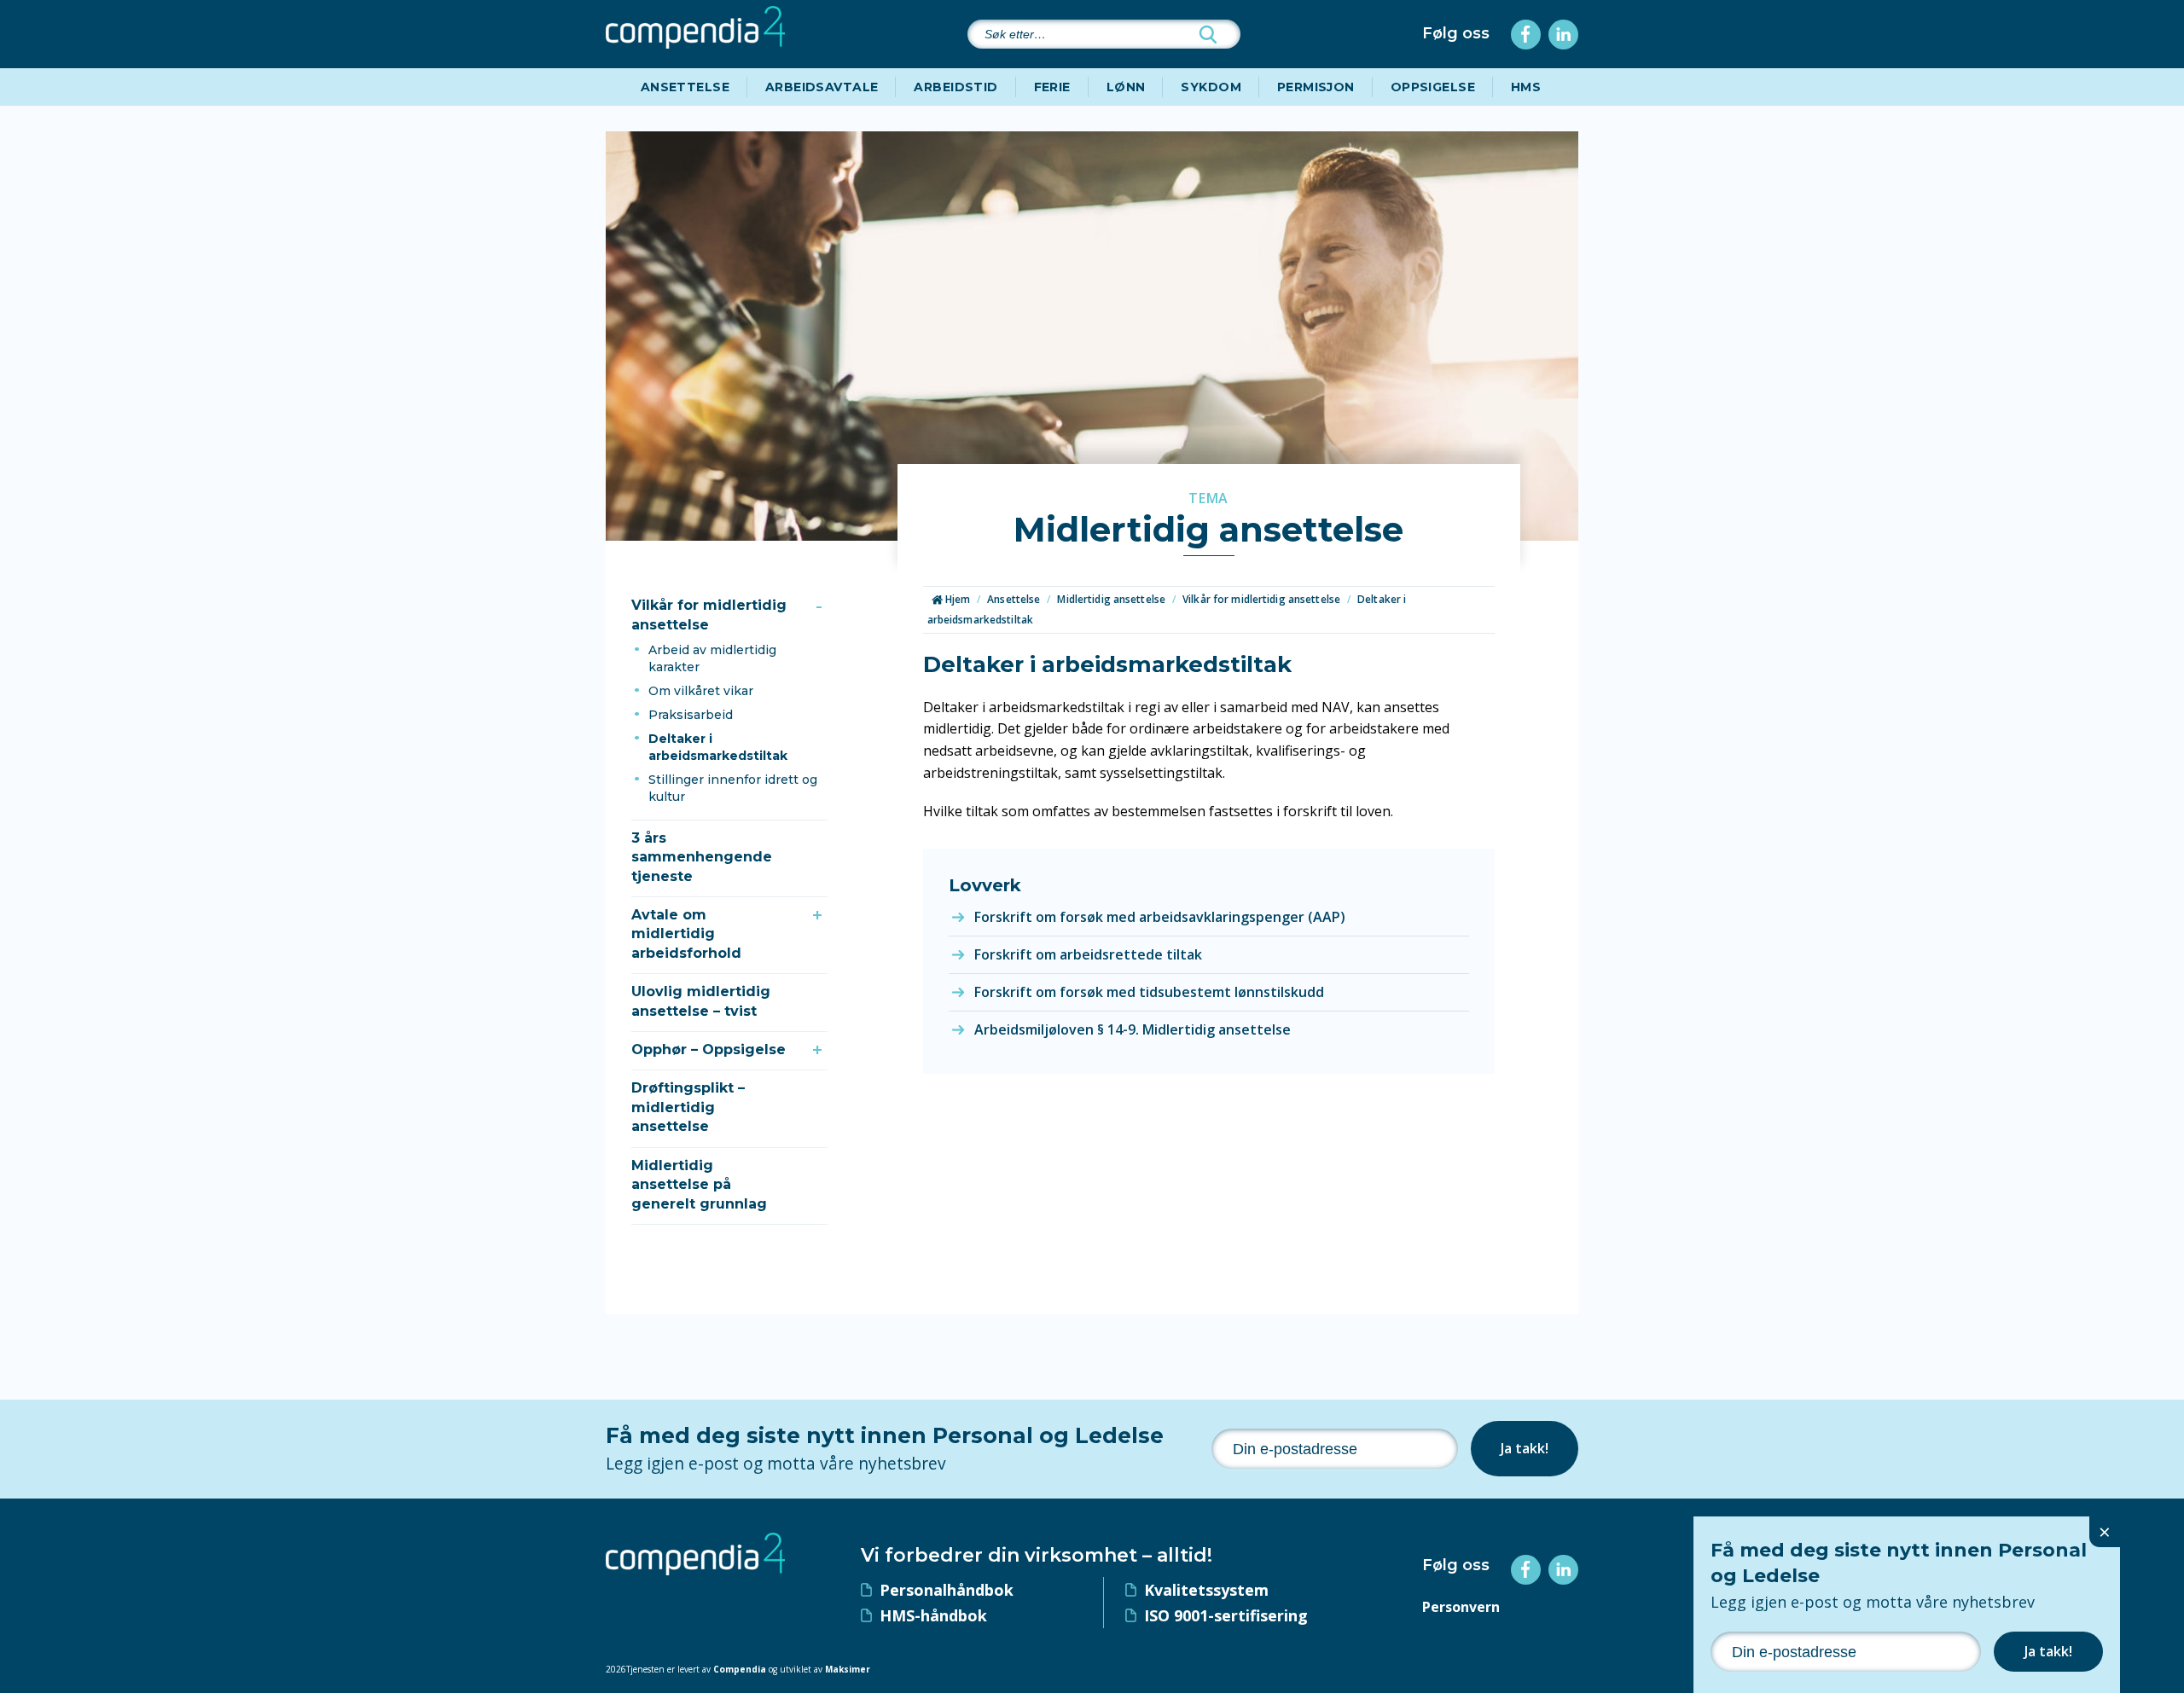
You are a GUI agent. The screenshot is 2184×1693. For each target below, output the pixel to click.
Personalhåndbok (947, 1590)
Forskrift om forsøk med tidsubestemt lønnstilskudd (1149, 992)
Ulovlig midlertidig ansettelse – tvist (701, 1001)
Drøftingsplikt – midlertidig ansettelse (688, 1107)
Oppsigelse (1433, 87)
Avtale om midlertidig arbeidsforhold (686, 934)
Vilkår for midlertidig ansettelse (709, 615)
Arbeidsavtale (822, 87)
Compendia (740, 1669)
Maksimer (848, 1669)
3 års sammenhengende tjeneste (702, 857)
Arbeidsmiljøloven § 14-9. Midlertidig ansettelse (1133, 1029)
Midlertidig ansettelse (1111, 599)
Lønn (1126, 87)
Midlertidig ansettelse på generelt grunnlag (699, 1185)
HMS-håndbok (933, 1615)
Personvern (1461, 1607)
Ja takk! (1525, 1448)
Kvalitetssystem (1206, 1590)
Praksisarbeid (691, 715)
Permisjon (1316, 87)
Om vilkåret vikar (701, 691)
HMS (1526, 87)
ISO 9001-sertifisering (1226, 1615)
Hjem (957, 599)
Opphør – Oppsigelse (709, 1049)
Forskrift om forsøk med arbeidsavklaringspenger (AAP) (1160, 917)
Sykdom (1211, 87)
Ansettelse (685, 87)
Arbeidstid (955, 87)
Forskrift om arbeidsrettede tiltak (1088, 954)
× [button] (2105, 1531)
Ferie (1052, 87)
